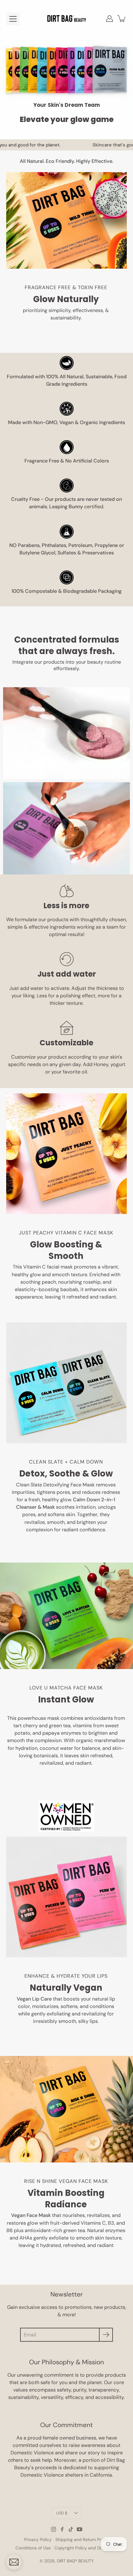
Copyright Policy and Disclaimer (86, 2548)
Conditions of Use (33, 2548)
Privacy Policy (38, 2539)
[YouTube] (79, 2529)
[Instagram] (54, 2529)
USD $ (62, 2513)
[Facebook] (62, 2529)
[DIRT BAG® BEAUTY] (67, 19)
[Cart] (122, 19)
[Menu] (13, 19)
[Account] (109, 19)
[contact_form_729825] (14, 2562)
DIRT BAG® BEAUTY (75, 2561)
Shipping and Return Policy (82, 2539)
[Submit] (106, 2335)
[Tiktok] (71, 2529)
